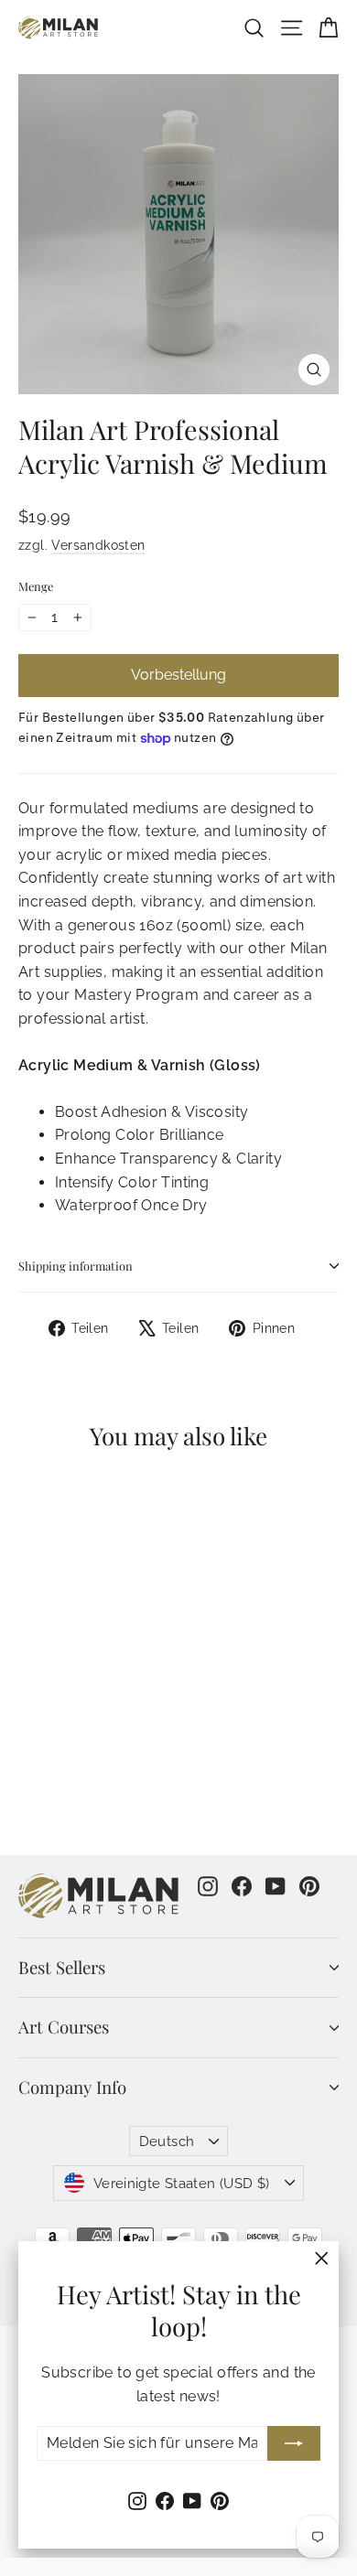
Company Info (72, 2087)
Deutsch (167, 2141)
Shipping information (76, 1266)
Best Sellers (62, 1967)
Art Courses (64, 2027)
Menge (36, 586)
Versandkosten (98, 545)
